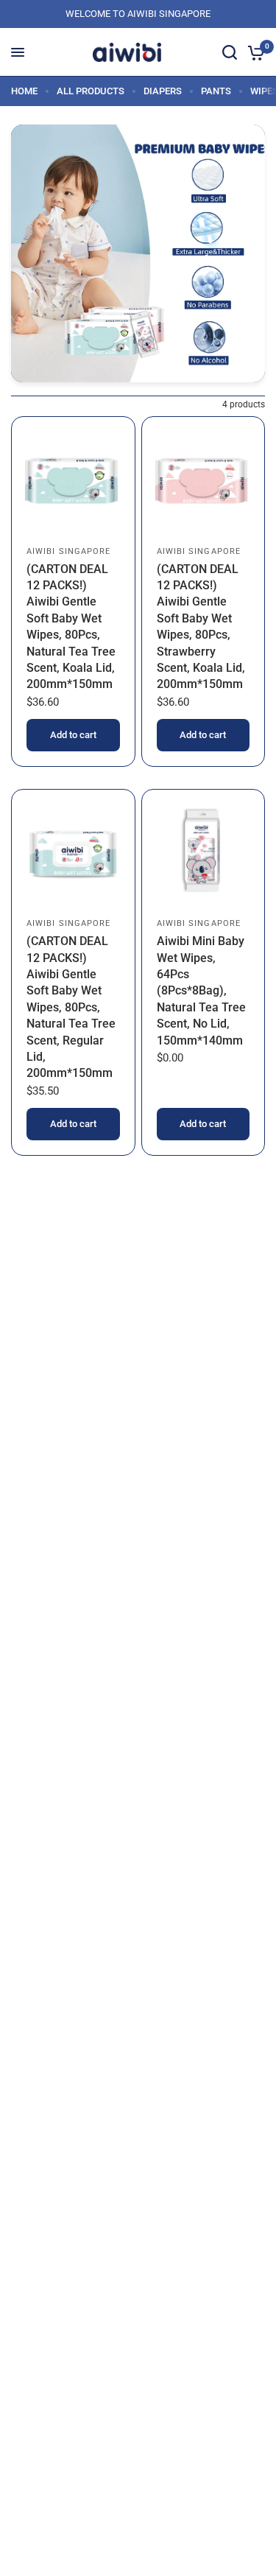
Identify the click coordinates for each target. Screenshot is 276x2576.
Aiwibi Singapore (69, 551)
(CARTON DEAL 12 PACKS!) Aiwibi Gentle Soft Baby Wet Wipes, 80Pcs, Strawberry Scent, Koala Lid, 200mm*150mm (201, 627)
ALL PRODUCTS (91, 91)
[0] (254, 52)
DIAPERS (163, 91)
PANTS (216, 91)
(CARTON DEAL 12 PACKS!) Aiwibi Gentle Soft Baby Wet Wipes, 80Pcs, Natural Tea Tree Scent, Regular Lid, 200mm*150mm (71, 1007)
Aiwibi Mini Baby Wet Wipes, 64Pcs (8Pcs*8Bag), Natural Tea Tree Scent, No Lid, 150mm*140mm (201, 990)
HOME (24, 91)
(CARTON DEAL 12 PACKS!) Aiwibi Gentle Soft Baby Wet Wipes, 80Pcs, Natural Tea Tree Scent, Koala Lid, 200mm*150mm (71, 627)
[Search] (230, 52)
